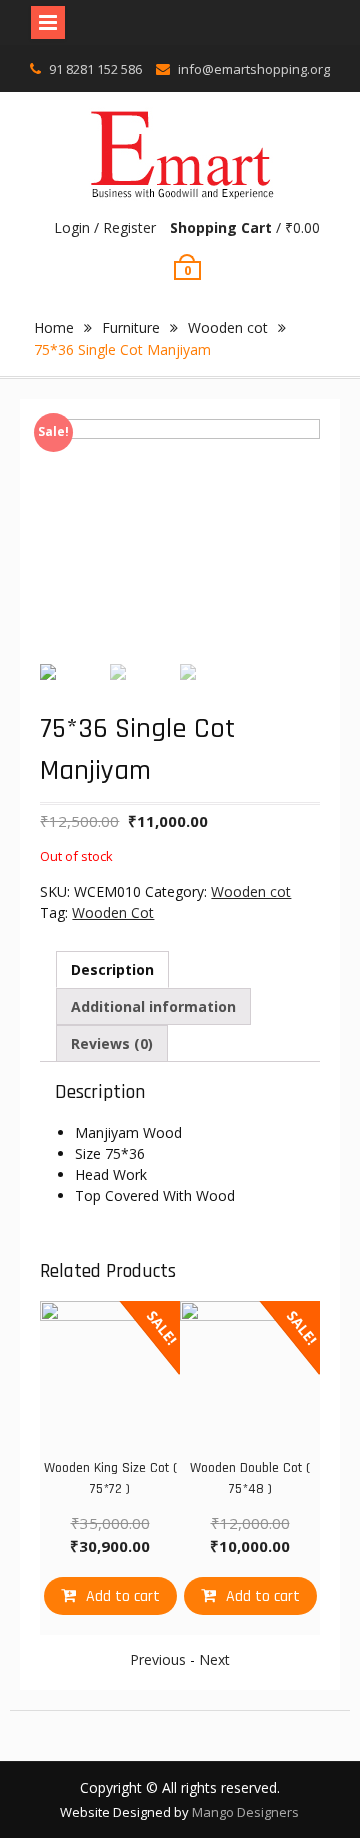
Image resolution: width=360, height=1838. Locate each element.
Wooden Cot (113, 912)
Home (54, 327)
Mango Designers (245, 1812)
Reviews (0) (112, 1043)
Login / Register (105, 227)
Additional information (153, 1006)
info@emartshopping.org (254, 69)
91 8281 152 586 (95, 69)
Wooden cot (228, 327)
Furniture (131, 327)
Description (112, 969)
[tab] (112, 969)
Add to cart (123, 1596)
